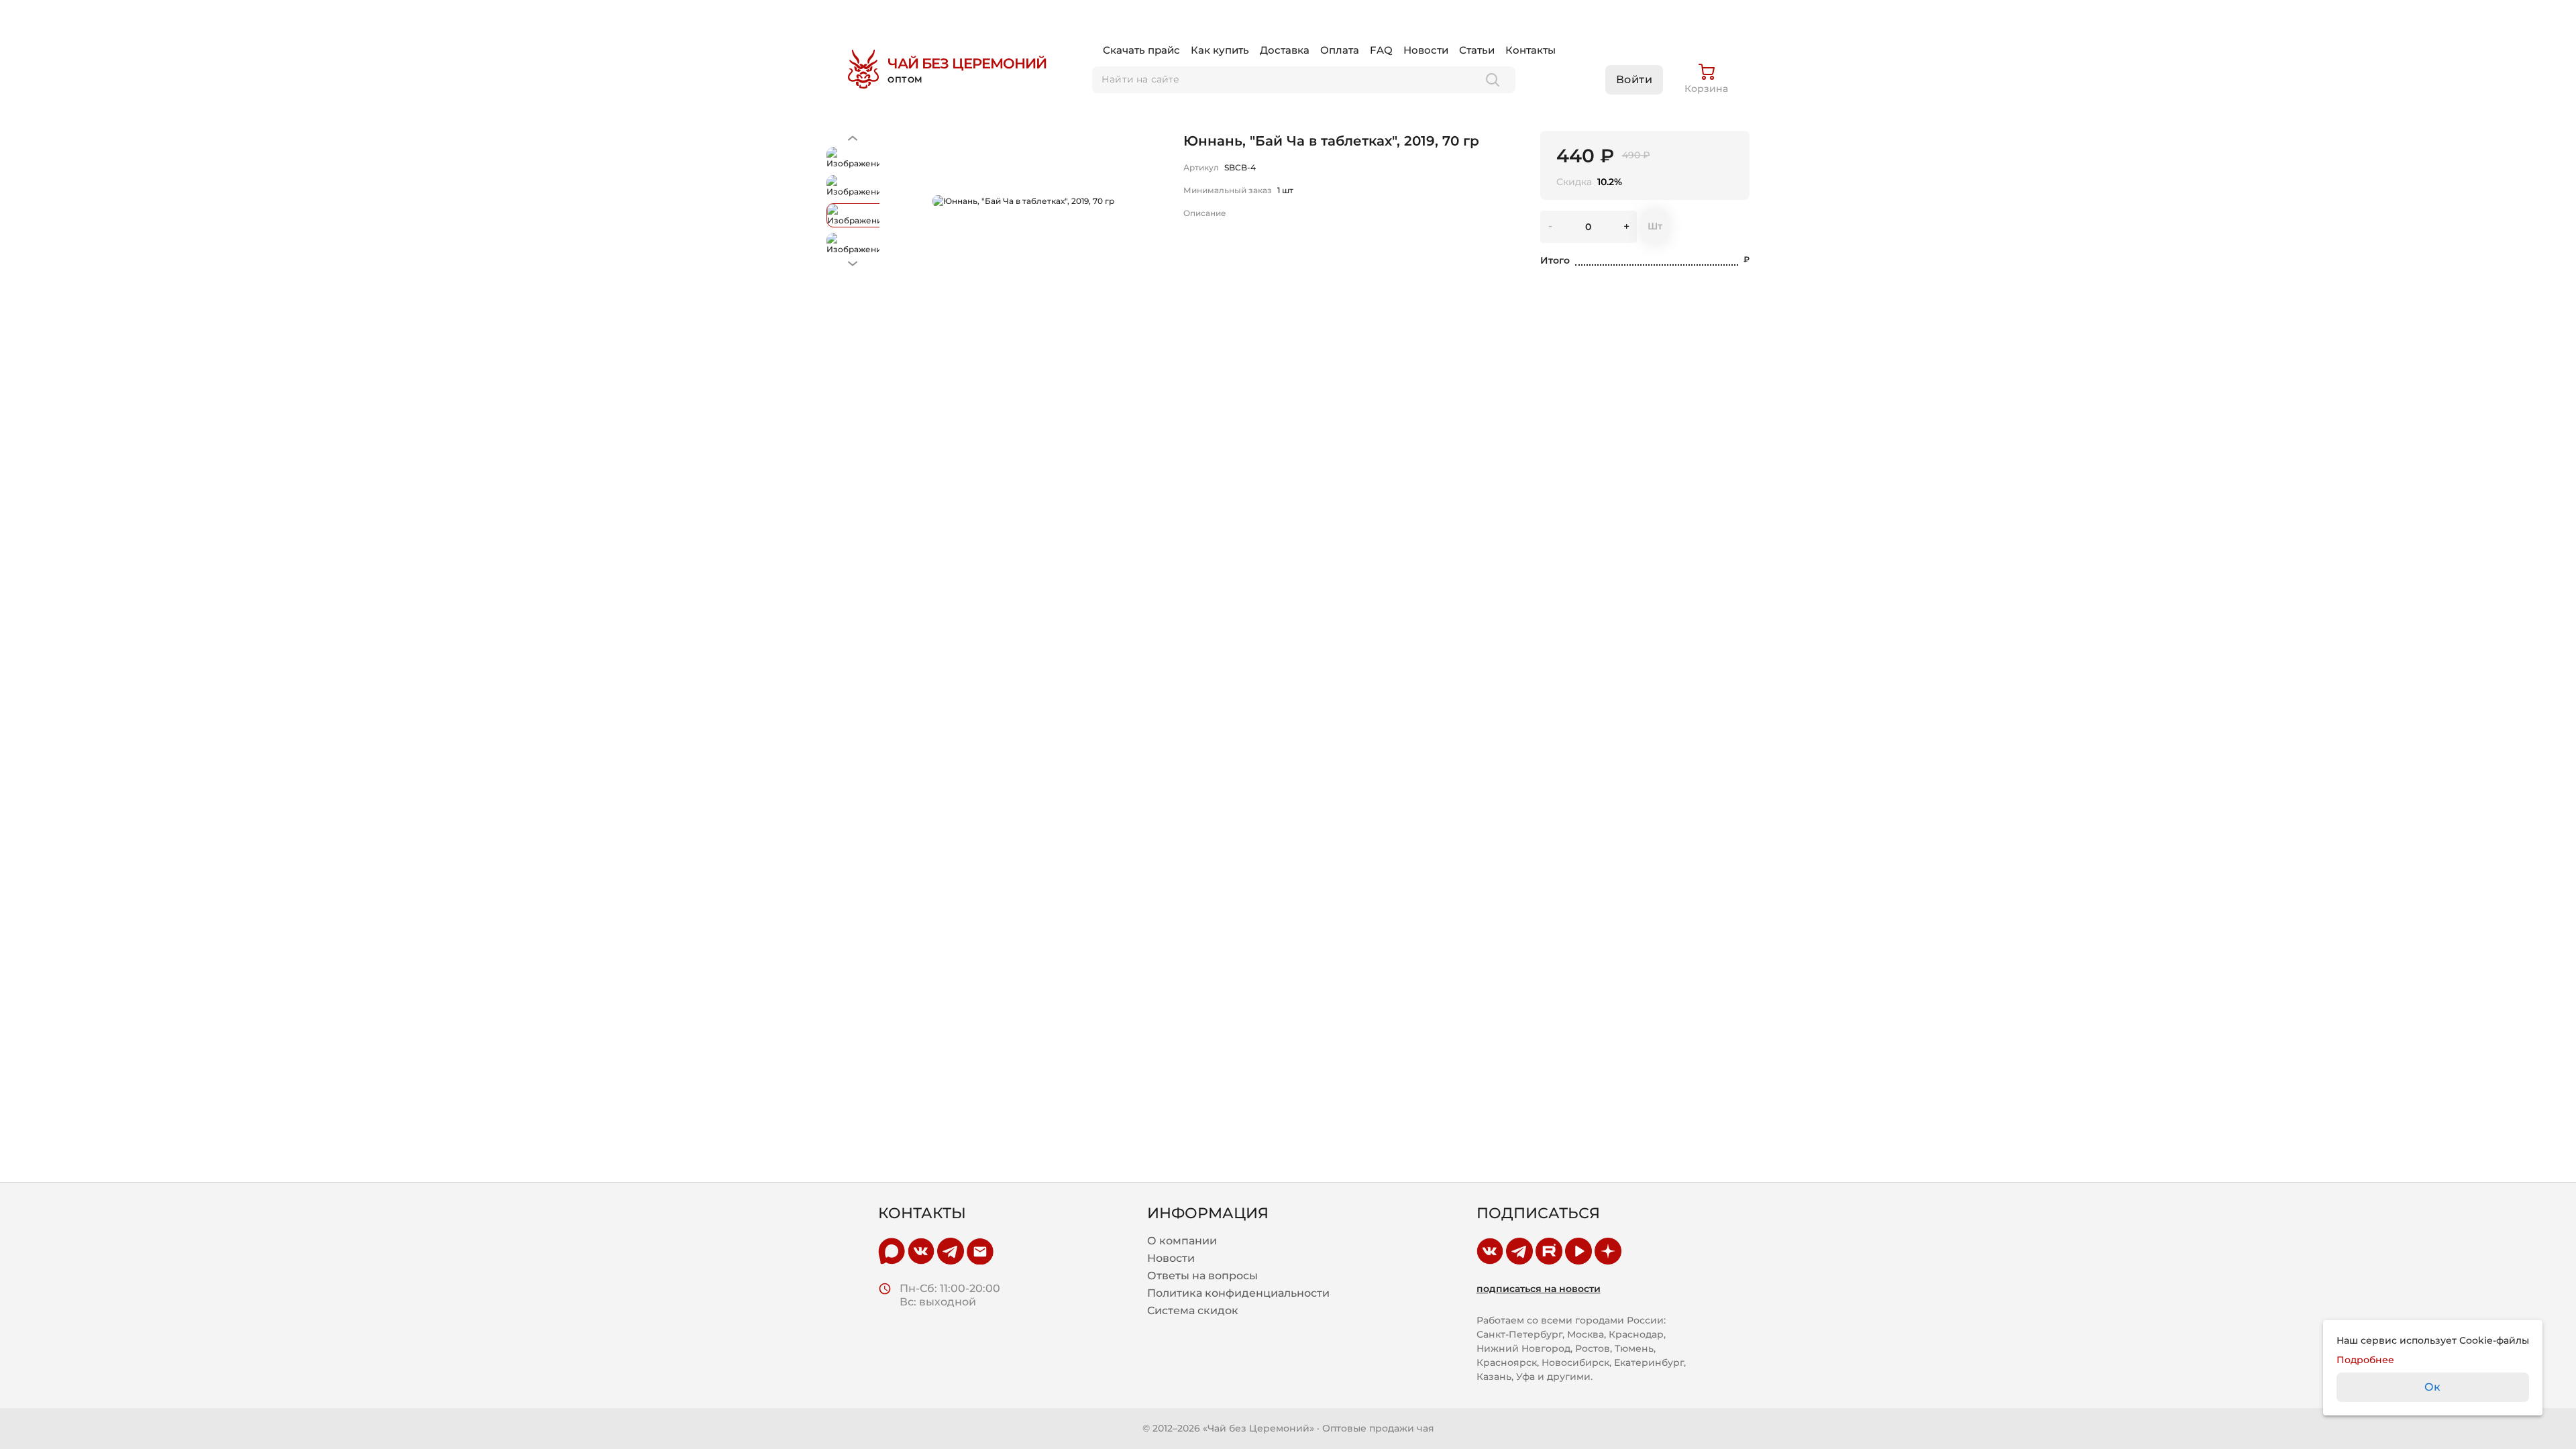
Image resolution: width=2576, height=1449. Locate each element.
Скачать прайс (1141, 50)
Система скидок (1193, 1311)
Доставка (1285, 50)
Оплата (1340, 50)
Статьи (1477, 50)
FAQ (1381, 50)
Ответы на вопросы (1202, 1276)
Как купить (1220, 50)
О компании (1182, 1241)
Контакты (1531, 50)
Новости (1426, 50)
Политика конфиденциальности (1238, 1293)
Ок (2433, 1387)
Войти (1634, 79)
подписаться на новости (1539, 1289)
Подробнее (2365, 1360)
